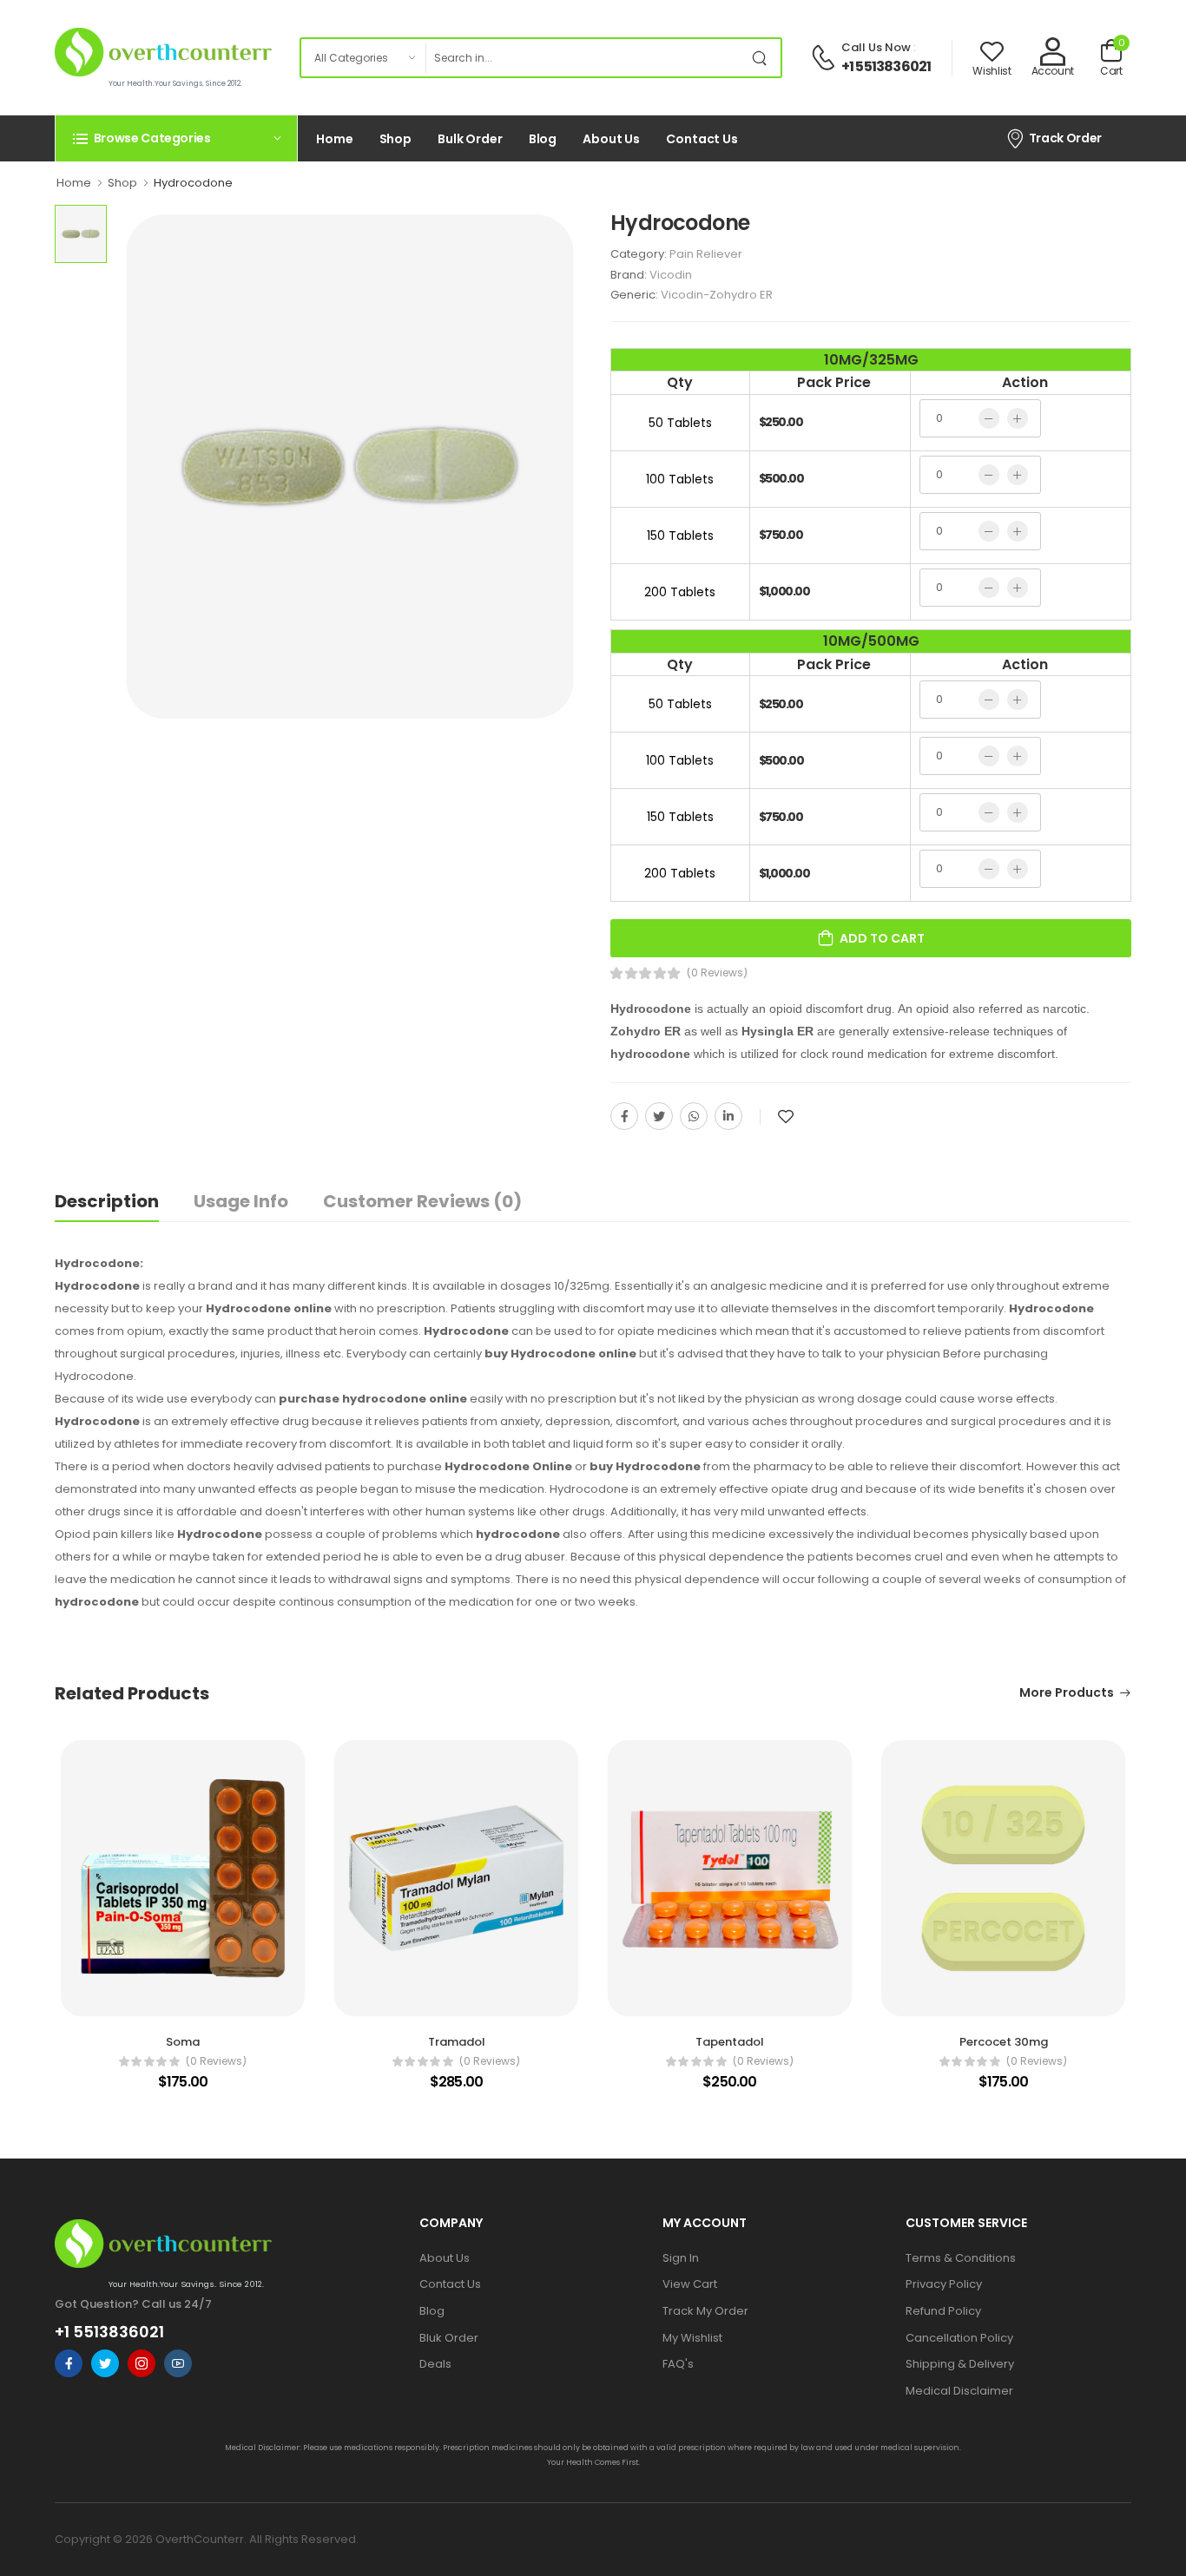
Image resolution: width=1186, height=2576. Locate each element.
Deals (435, 2364)
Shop (396, 139)
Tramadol (457, 2042)
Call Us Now (876, 47)
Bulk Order (470, 139)
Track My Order (705, 2311)
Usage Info (241, 1201)
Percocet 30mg (1004, 2042)
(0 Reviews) (717, 973)
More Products (1067, 1694)
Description (107, 1201)
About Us (611, 139)
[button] (176, 138)
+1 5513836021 (886, 66)
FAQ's (678, 2364)
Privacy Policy (944, 2284)
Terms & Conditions (961, 2258)
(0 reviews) (216, 2061)
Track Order (1065, 138)
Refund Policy (943, 2311)
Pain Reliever (706, 254)
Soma (183, 2042)
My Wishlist (692, 2338)
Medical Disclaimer (959, 2391)
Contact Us (702, 139)
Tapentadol (730, 2042)
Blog (543, 139)
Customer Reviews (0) (422, 1201)
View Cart (690, 2284)
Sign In (681, 2258)
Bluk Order (449, 2338)
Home (335, 139)
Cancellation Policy (959, 2338)
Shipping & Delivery (960, 2364)
